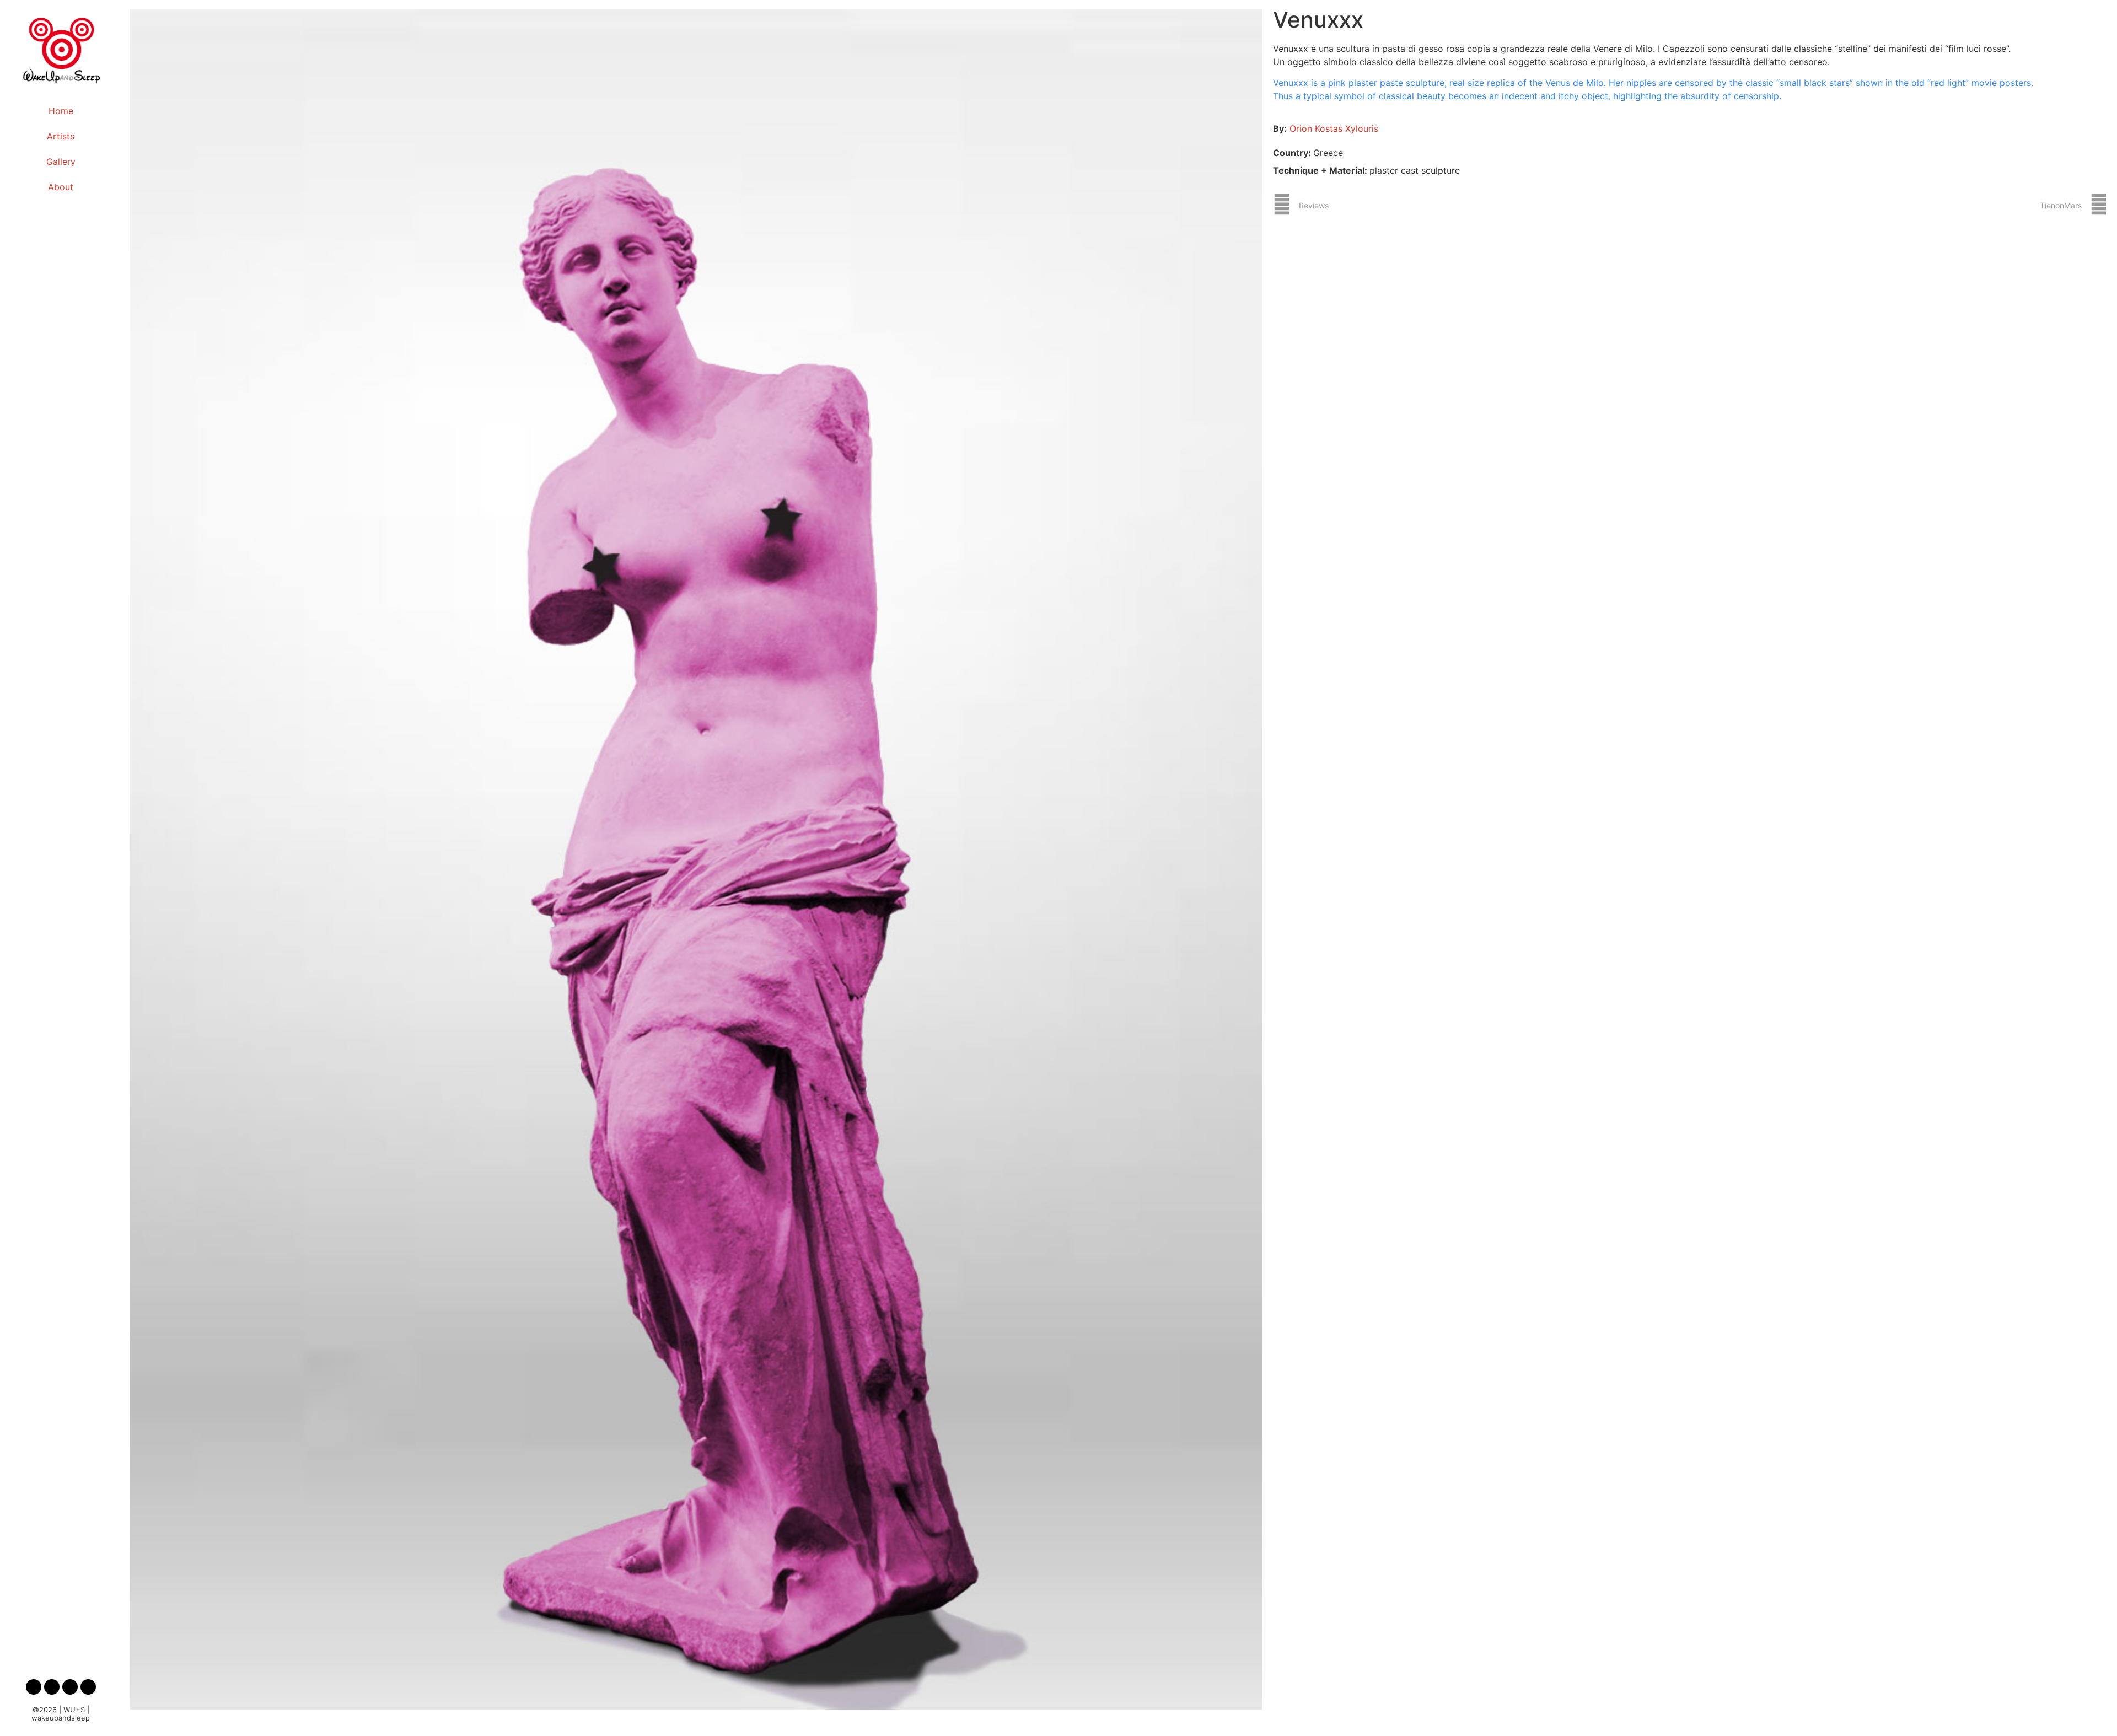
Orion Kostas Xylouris (1334, 128)
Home (61, 111)
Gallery (61, 162)
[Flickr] (52, 1687)
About (61, 187)
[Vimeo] (88, 1687)
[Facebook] (34, 1687)
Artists (61, 136)
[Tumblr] (70, 1687)
